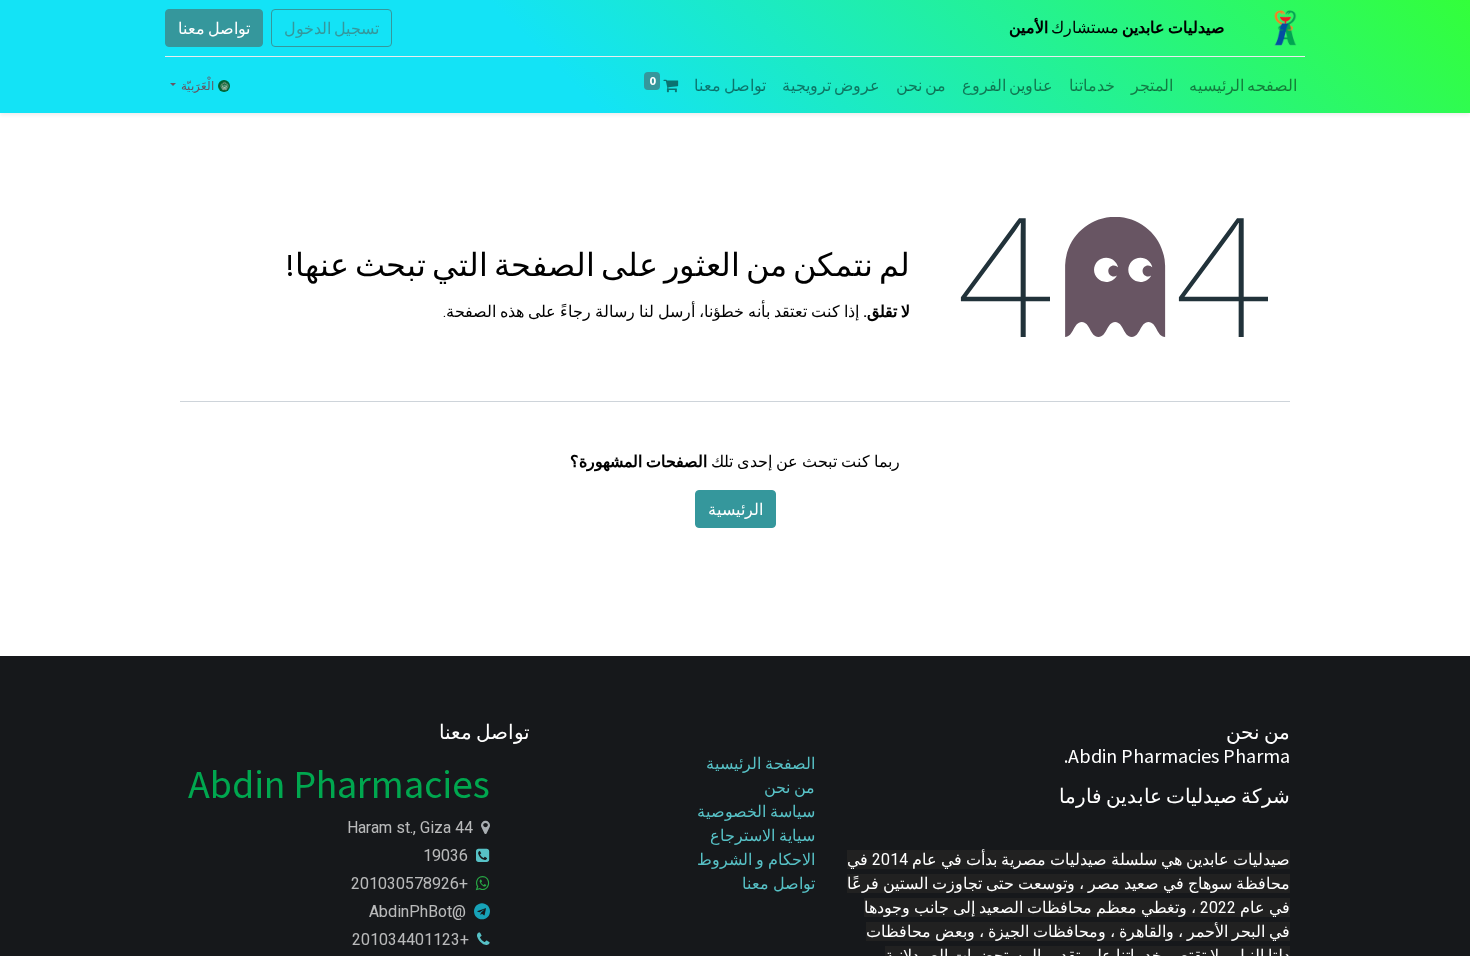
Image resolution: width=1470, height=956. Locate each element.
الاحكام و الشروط (756, 859)
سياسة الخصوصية (754, 811)
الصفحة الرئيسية (760, 763)
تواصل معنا (214, 28)
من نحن (789, 787)
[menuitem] (1243, 85)
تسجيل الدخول (331, 28)
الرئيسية (735, 509)
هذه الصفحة (485, 311)
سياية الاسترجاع (762, 835)
